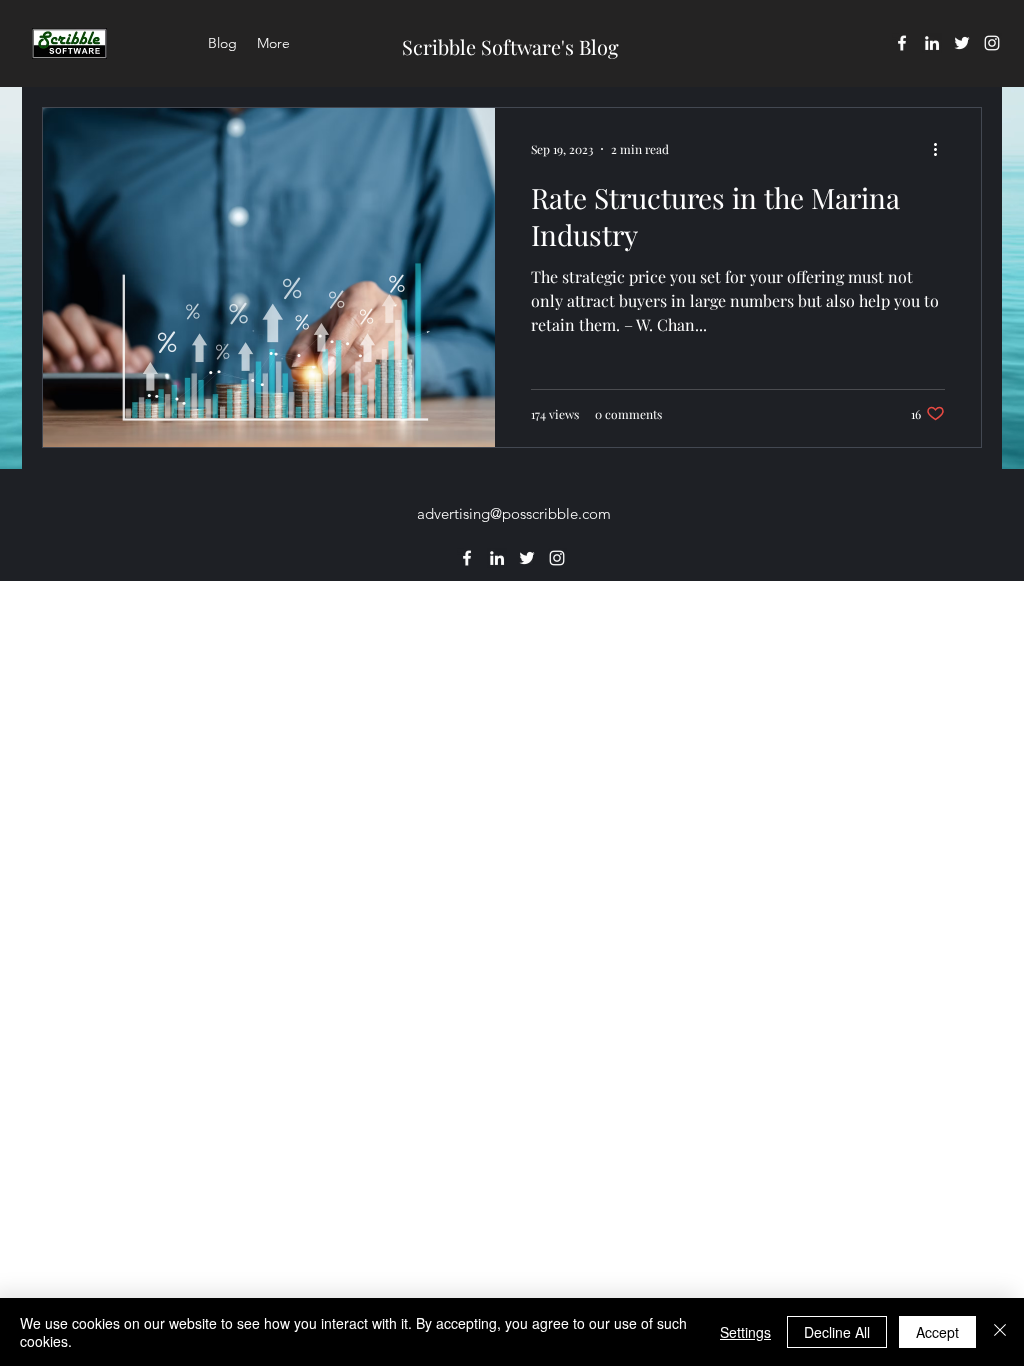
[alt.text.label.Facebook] (902, 43)
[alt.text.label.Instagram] (992, 43)
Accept (937, 1332)
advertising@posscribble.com (514, 513)
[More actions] (942, 149)
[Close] (1000, 1332)
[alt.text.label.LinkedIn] (932, 43)
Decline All (837, 1332)
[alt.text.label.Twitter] (962, 43)
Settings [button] (745, 1332)
